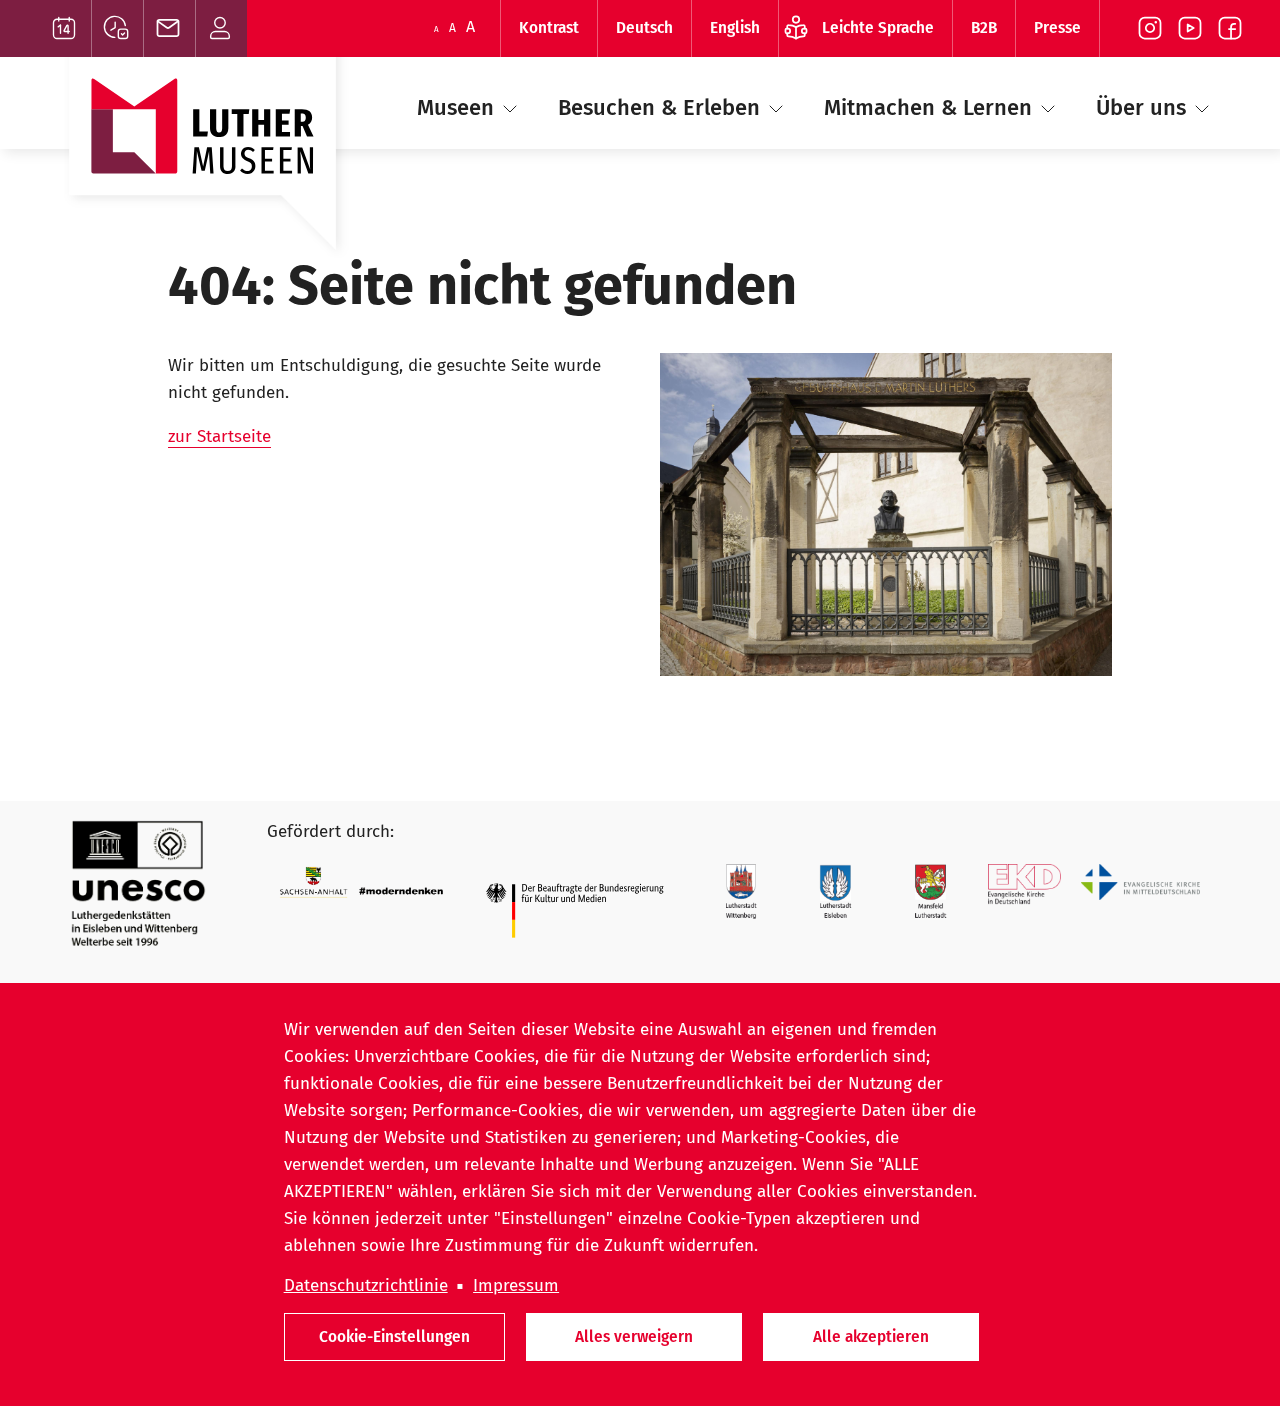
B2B (984, 27)
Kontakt (221, 28)
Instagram (1150, 28)
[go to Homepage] (202, 162)
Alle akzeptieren (871, 1336)
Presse (1057, 27)
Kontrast (549, 27)
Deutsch (644, 27)
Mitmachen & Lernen (931, 107)
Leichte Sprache (878, 27)
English (735, 27)
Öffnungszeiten (117, 28)
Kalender (65, 28)
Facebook (1230, 28)
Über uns (1144, 107)
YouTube (1190, 28)
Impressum (516, 1285)
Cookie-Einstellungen (394, 1336)
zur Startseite (219, 436)
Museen (458, 107)
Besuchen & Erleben (662, 107)
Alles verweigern (634, 1336)
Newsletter (169, 28)
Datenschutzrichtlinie (366, 1285)
